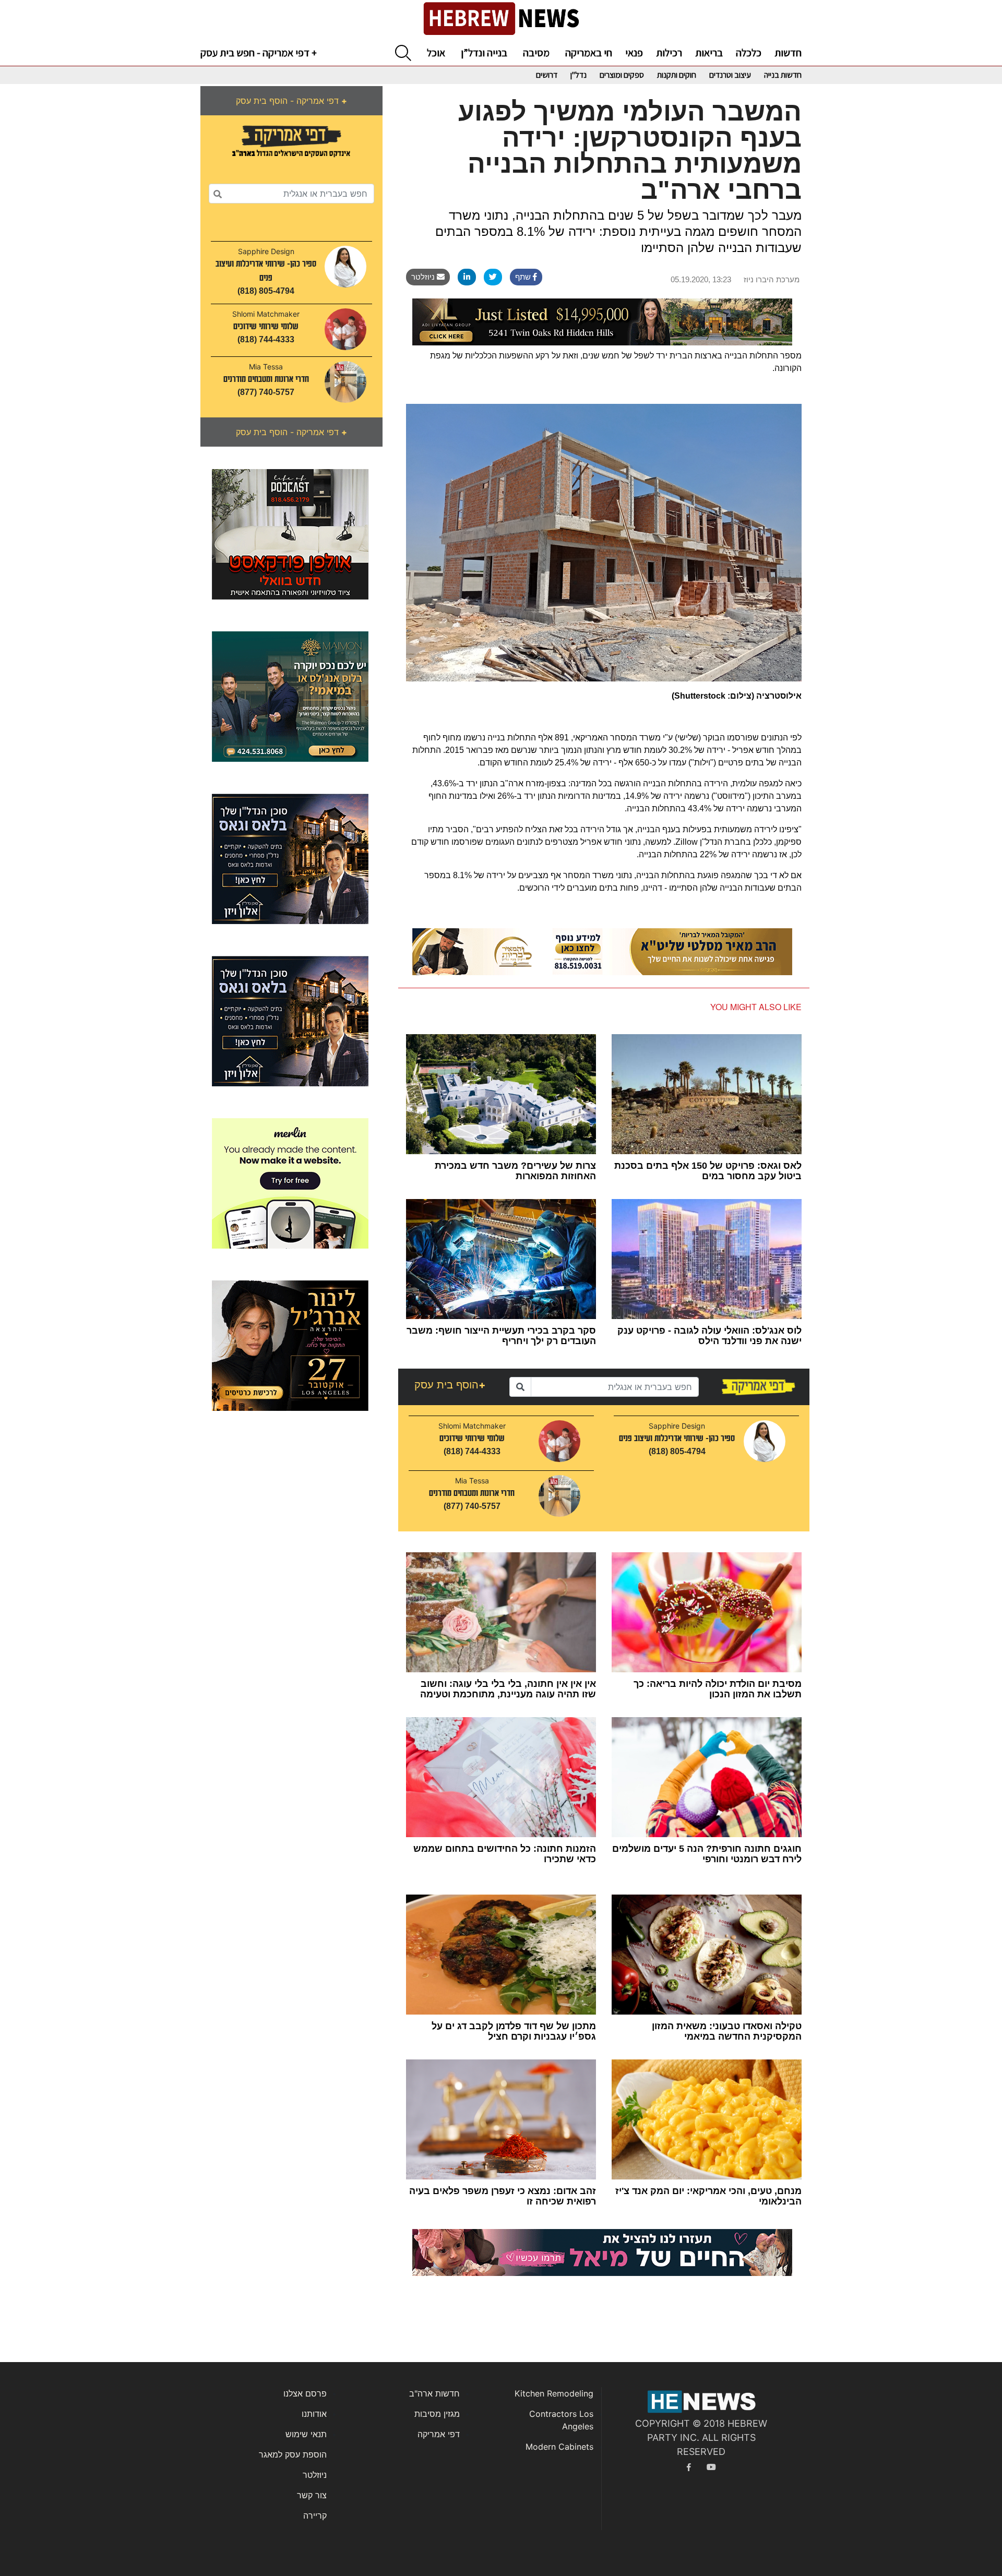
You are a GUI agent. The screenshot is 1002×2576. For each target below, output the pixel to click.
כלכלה (749, 53)
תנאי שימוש (306, 2434)
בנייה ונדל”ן (484, 53)
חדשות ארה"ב (434, 2393)
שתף (524, 277)
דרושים (547, 75)
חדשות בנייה (783, 75)
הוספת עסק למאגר (293, 2454)
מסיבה (536, 53)
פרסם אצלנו (305, 2393)
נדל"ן (578, 75)
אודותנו (314, 2414)
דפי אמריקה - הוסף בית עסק (291, 101)
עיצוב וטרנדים (730, 75)
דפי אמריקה (439, 2434)
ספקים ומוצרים (622, 75)
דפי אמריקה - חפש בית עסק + (259, 53)
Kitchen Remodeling (554, 2393)
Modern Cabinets (559, 2447)
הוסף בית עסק (450, 1385)
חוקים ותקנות (677, 75)
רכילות (669, 53)
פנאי (634, 53)
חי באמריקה (589, 53)
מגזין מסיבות (437, 2414)
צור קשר (312, 2495)
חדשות (788, 53)
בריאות (709, 53)
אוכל (436, 53)
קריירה (315, 2515)
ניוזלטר (424, 277)
